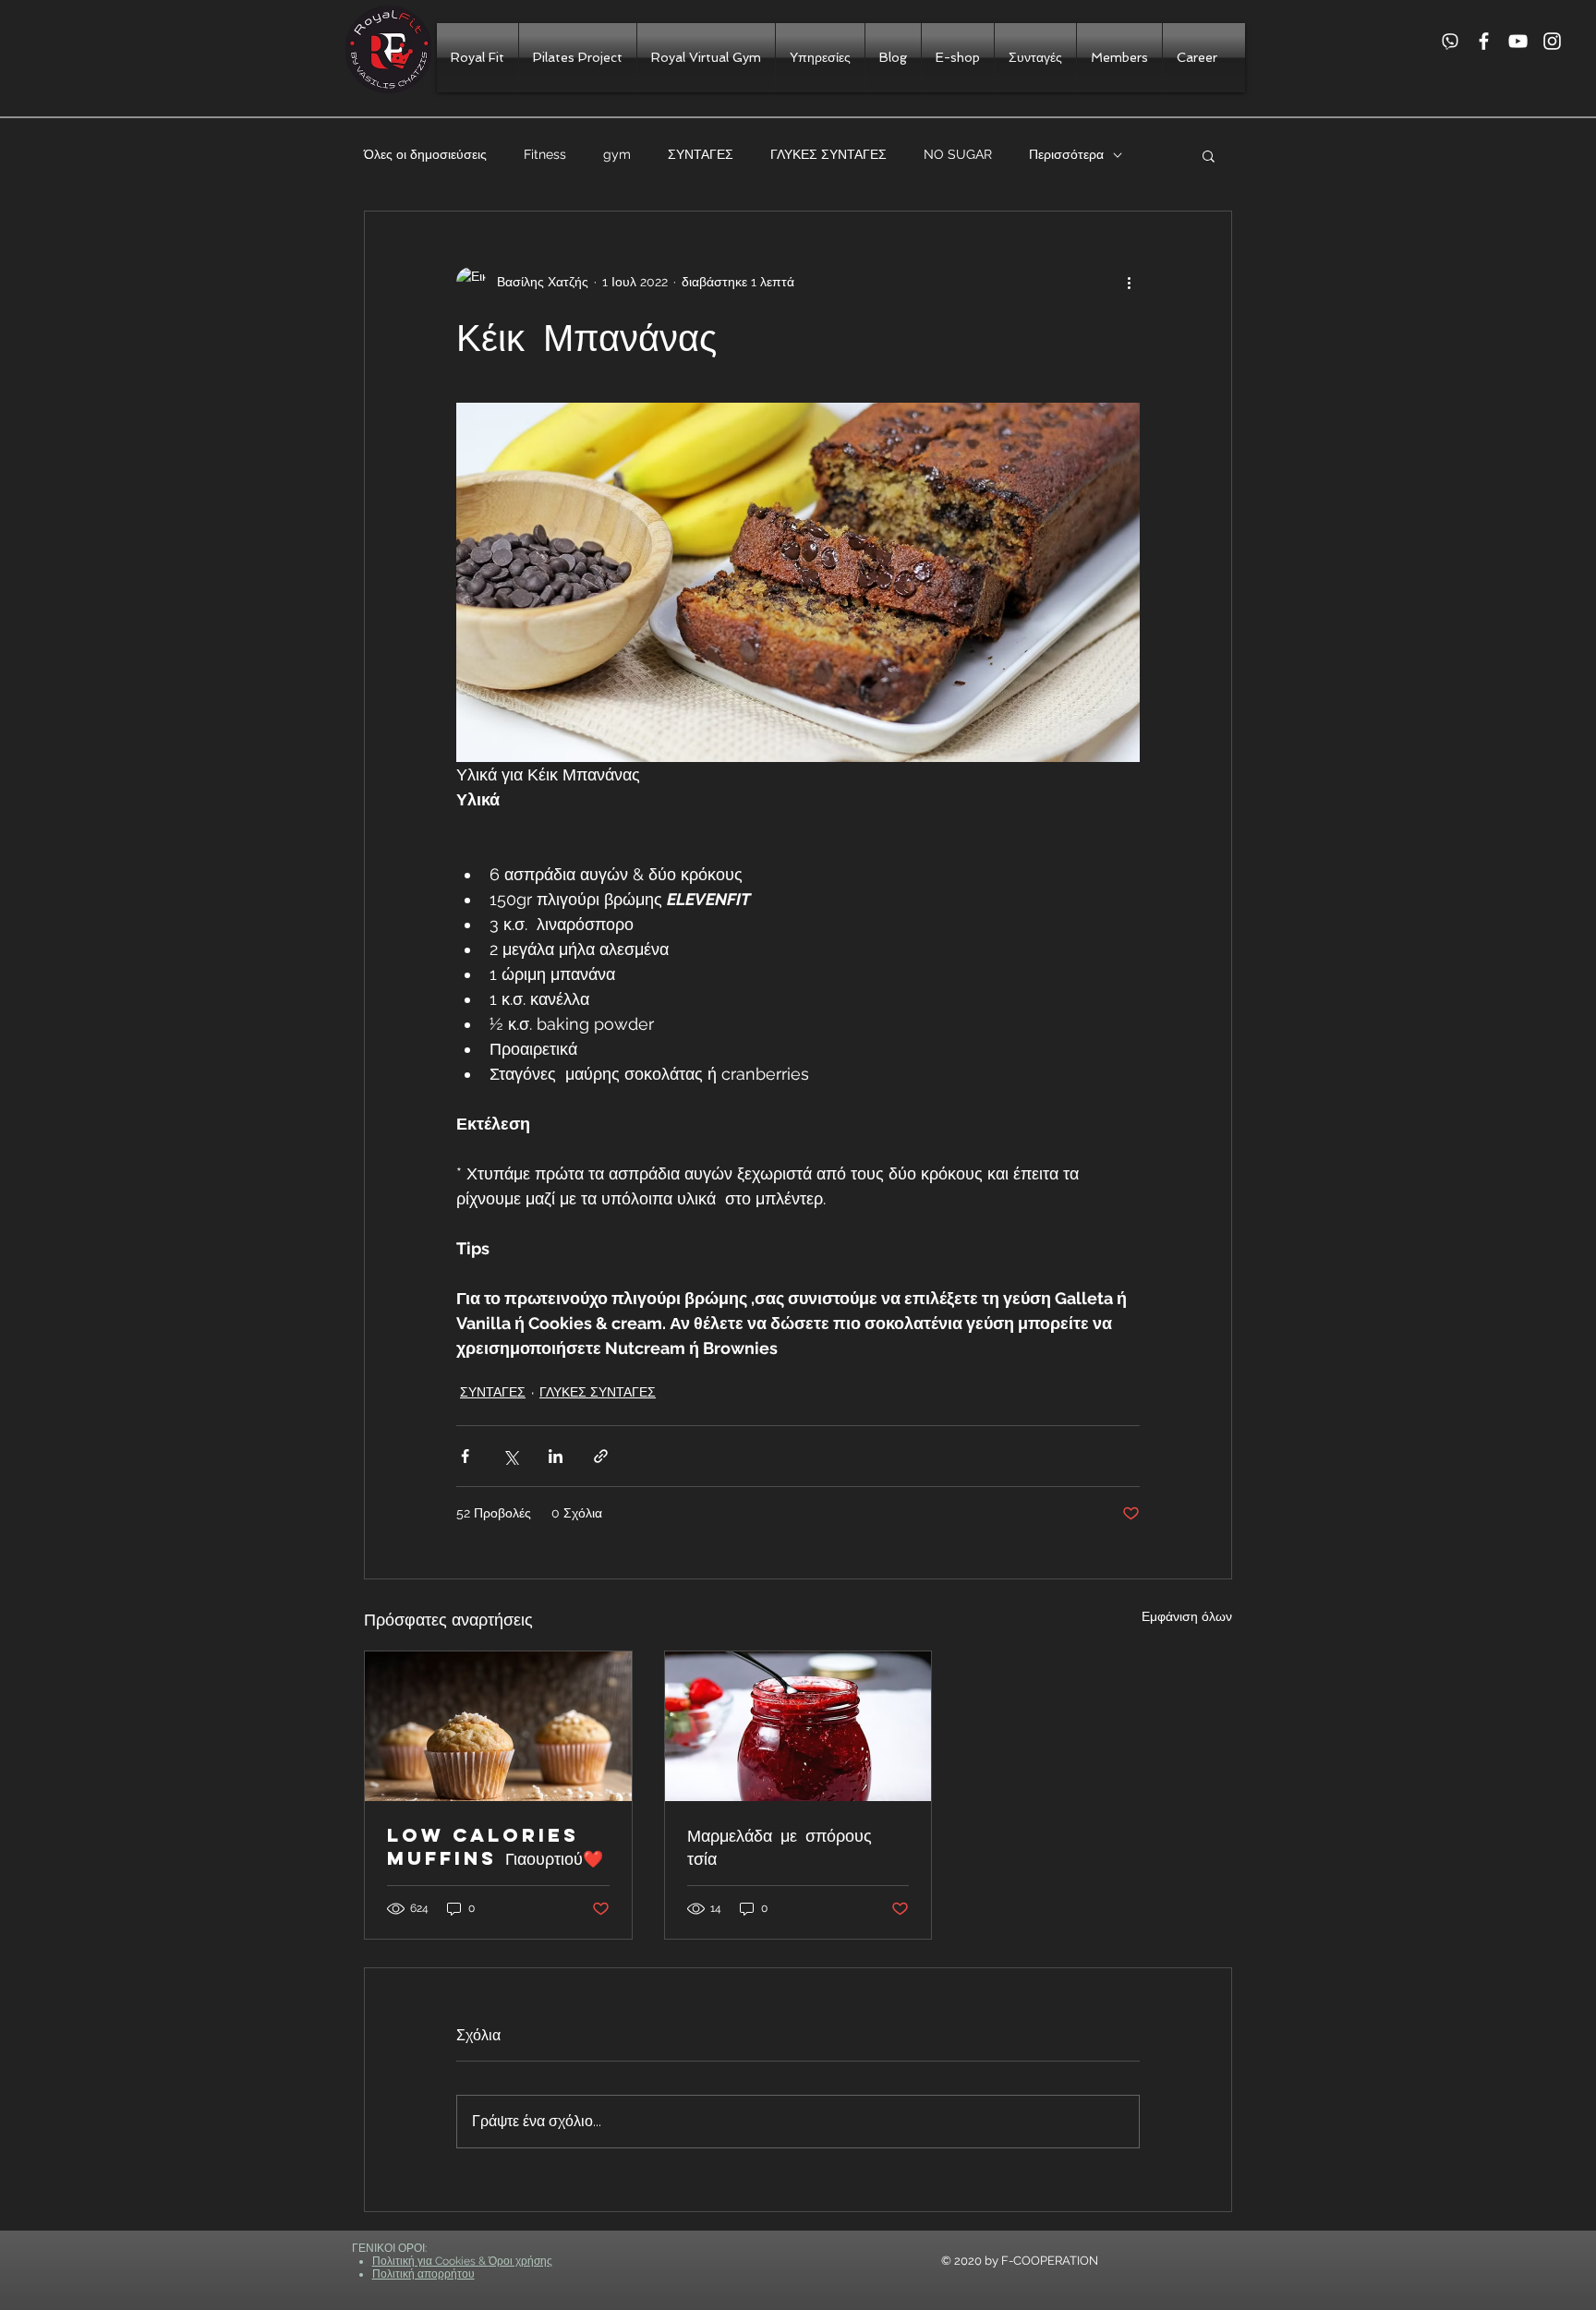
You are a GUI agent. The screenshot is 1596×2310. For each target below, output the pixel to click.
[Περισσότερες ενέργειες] (1129, 282)
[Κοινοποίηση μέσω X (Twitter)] (510, 1456)
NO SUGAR (958, 154)
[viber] (1450, 41)
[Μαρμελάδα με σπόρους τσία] (798, 1726)
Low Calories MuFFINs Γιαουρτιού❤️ (495, 1846)
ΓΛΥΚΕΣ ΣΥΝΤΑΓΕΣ (828, 154)
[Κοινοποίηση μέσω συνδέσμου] (601, 1456)
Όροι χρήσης (520, 2261)
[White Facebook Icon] (1484, 41)
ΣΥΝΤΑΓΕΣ (701, 154)
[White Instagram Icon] (1552, 41)
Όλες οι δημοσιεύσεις (425, 154)
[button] (1209, 155)
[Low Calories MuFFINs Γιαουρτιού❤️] (498, 1726)
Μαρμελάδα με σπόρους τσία (780, 1846)
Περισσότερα (1066, 154)
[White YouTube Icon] (1518, 41)
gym (617, 154)
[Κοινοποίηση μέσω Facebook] (465, 1456)
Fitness (545, 154)
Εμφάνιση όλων (1187, 1616)
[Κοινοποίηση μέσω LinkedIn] (556, 1456)
